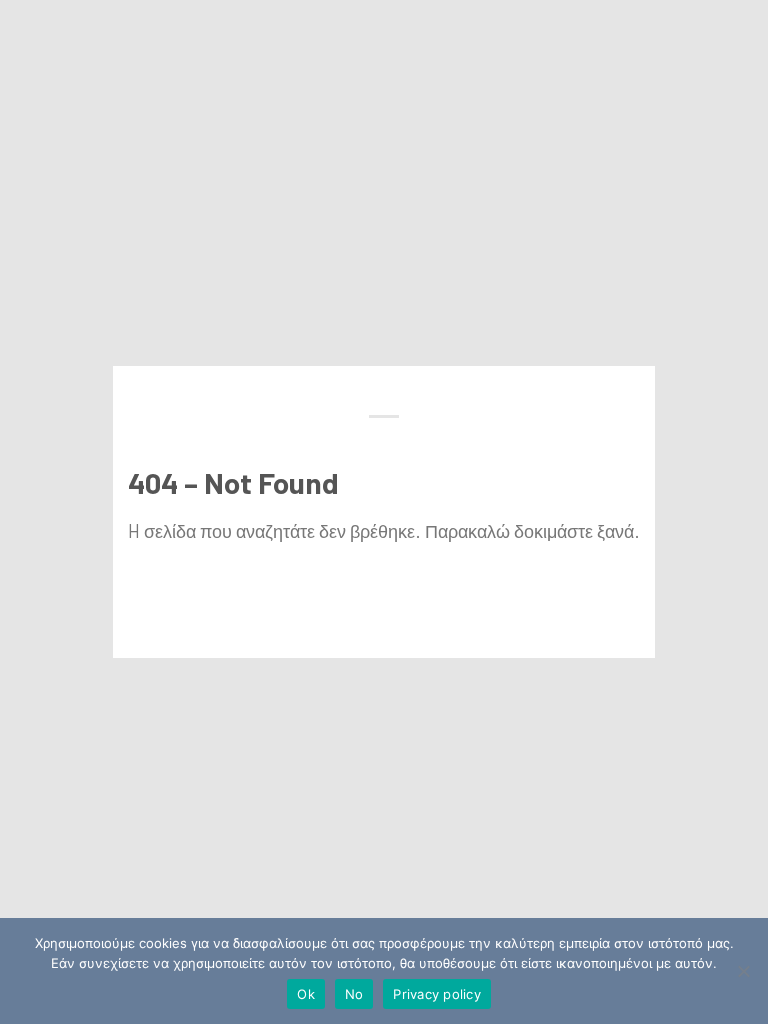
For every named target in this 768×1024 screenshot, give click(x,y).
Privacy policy (437, 994)
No (354, 994)
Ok (306, 994)
